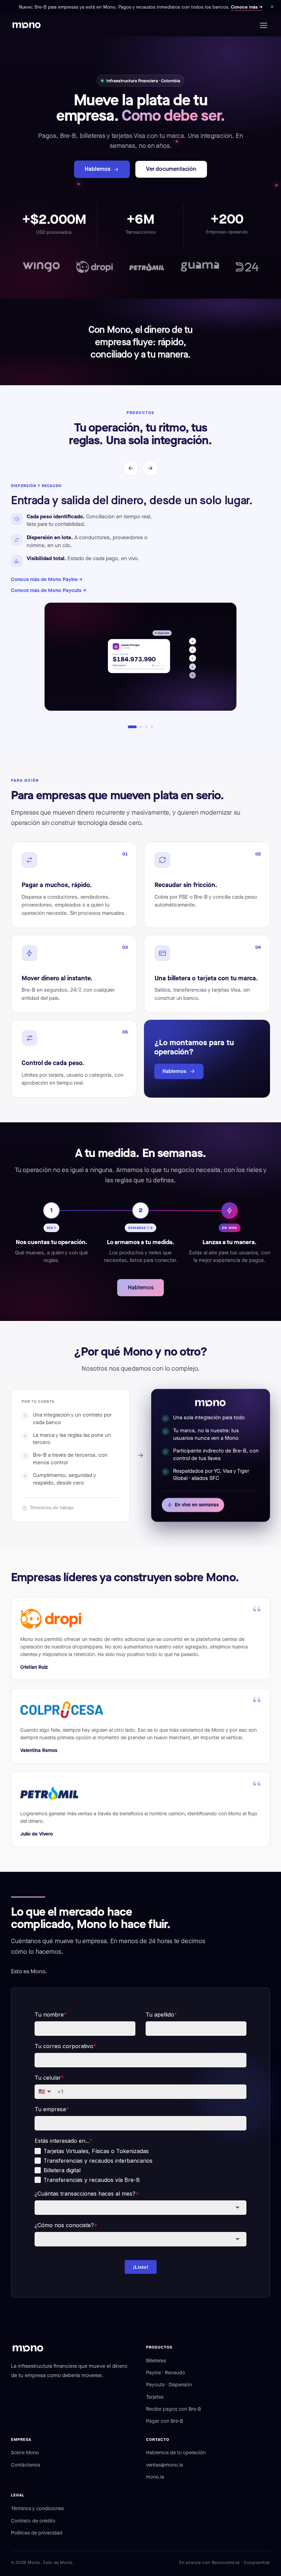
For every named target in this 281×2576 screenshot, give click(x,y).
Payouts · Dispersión (169, 2385)
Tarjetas (155, 2397)
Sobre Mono (25, 2453)
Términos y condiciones (37, 2508)
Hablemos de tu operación (176, 2453)
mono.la (155, 2477)
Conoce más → (247, 7)
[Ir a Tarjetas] (152, 727)
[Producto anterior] (131, 468)
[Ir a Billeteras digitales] (146, 727)
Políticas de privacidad (37, 2533)
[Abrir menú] (263, 25)
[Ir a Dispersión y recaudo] (132, 727)
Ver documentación (171, 169)
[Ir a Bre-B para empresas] (141, 727)
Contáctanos (26, 2465)
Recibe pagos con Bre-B (173, 2409)
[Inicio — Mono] (27, 25)
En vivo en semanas (197, 1505)
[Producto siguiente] (150, 468)
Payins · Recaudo (166, 2373)
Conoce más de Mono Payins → (47, 579)
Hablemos (97, 169)
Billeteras (156, 2361)
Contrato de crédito (33, 2521)
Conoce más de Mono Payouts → (49, 590)
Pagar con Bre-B (164, 2421)
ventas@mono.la (164, 2465)
